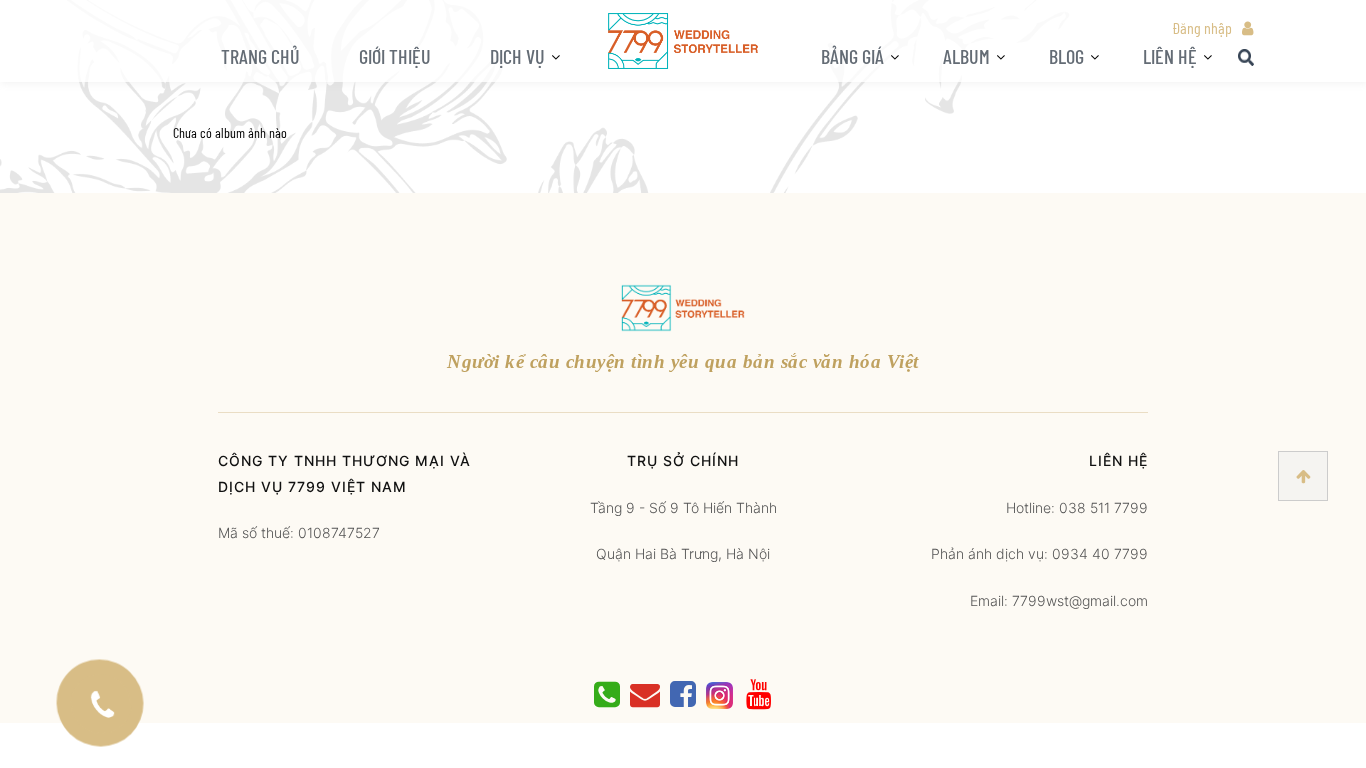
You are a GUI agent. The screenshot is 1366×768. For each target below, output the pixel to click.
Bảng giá (852, 56)
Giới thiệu (395, 56)
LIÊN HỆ (1170, 56)
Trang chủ (260, 56)
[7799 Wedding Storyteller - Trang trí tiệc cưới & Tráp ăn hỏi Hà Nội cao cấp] (683, 39)
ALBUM (966, 56)
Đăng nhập (1202, 27)
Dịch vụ (517, 56)
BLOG (1066, 56)
